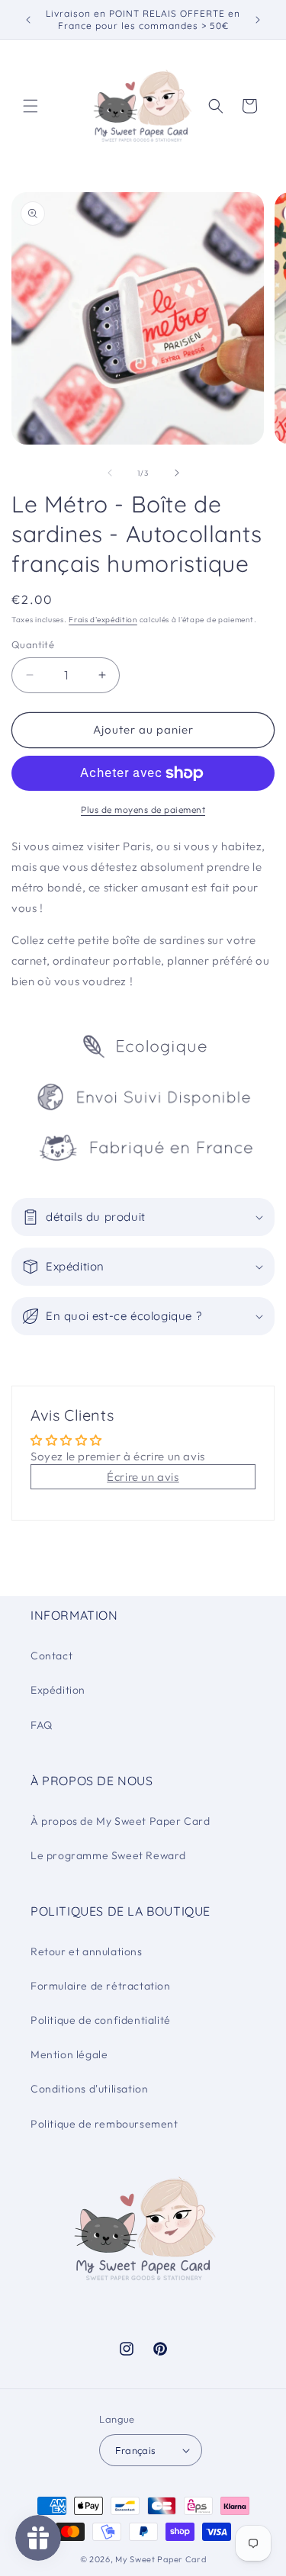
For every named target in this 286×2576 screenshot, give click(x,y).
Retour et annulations (87, 1951)
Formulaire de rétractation (101, 1986)
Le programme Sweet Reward (108, 1855)
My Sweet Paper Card (161, 2559)
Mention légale (69, 2054)
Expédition (58, 1690)
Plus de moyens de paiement (143, 809)
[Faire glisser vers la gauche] (110, 473)
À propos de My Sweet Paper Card (121, 1821)
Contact (51, 1656)
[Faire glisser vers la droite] (177, 473)
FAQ (42, 1725)
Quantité (33, 644)
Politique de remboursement (104, 2124)
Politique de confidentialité (101, 2020)
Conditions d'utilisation (89, 2089)
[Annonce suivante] (258, 20)
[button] (31, 106)
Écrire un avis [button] (143, 1477)
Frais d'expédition (103, 620)
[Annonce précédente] (28, 20)
